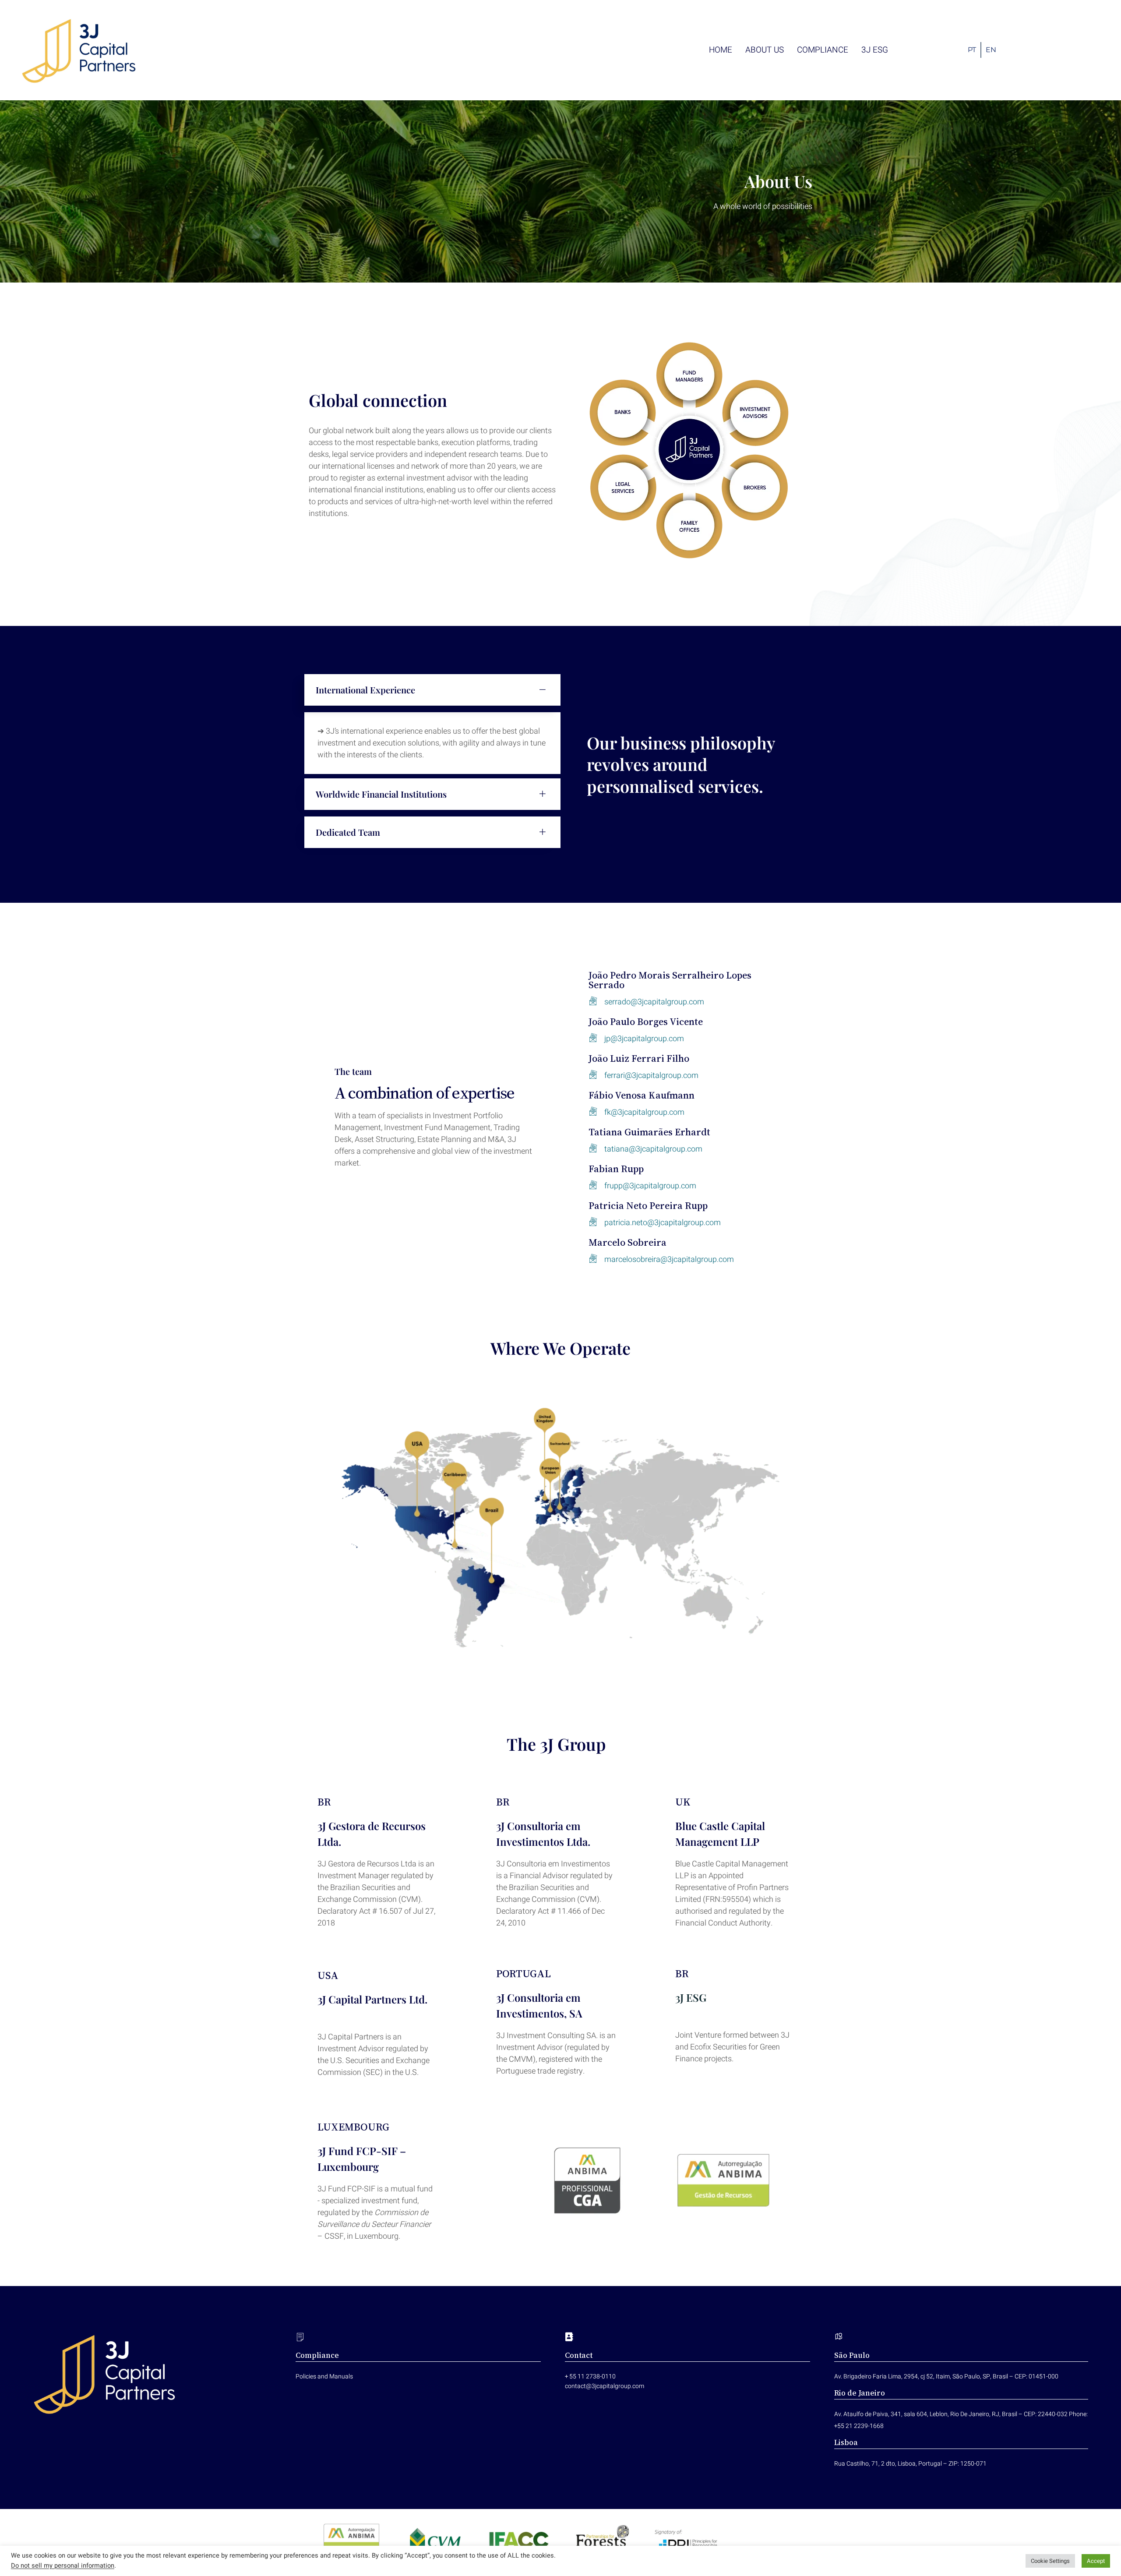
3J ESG (691, 1997)
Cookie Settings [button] (1050, 2561)
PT (972, 50)
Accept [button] (1096, 2561)
